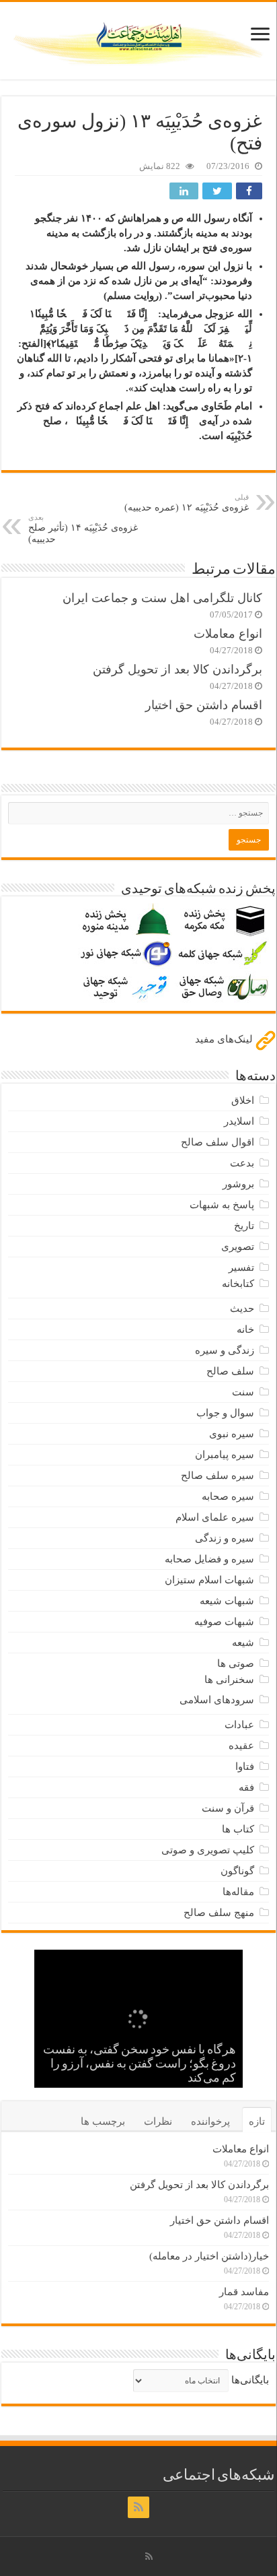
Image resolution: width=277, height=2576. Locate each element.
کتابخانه (238, 1284)
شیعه (243, 1643)
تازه (257, 2121)
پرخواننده (210, 2121)
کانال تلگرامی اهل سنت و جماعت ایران (162, 598)
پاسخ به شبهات (222, 1205)
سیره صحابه (228, 1496)
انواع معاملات (228, 634)
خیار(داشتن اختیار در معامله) (209, 2256)
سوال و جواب (225, 1413)
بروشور (238, 1184)
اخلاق (243, 1100)
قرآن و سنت (228, 1808)
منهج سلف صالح (219, 1913)
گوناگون (237, 1871)
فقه (246, 1787)
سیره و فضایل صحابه (209, 1559)
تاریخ (244, 1226)
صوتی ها (236, 1663)
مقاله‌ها (238, 1892)
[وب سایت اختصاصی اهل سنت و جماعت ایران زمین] (138, 38)
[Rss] (138, 2507)
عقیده (241, 1746)
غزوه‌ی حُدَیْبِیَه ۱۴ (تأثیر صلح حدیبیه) (83, 529)
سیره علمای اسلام (215, 1517)
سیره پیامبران (225, 1455)
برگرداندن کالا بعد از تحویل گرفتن (177, 669)
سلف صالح (230, 1371)
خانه (245, 1329)
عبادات (239, 1725)
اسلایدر (239, 1121)
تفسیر (241, 1267)
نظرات (158, 2121)
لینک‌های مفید (225, 1039)
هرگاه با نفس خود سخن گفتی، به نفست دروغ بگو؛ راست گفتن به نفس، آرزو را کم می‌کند (140, 2065)
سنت (243, 1392)
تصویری (238, 1247)
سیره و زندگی (225, 1538)
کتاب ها (238, 1829)
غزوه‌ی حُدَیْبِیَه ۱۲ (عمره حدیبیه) (187, 503)
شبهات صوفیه (224, 1622)
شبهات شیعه (227, 1601)
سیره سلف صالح (217, 1476)
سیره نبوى (232, 1434)
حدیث (242, 1309)
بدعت (242, 1163)
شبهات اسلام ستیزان (209, 1580)
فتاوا (245, 1766)
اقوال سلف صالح (217, 1142)
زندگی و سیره (225, 1350)
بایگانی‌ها (250, 2380)
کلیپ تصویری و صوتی (208, 1850)
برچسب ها (103, 2121)
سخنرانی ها (229, 1680)
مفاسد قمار (244, 2292)
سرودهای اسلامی (217, 1700)
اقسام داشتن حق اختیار (204, 705)
